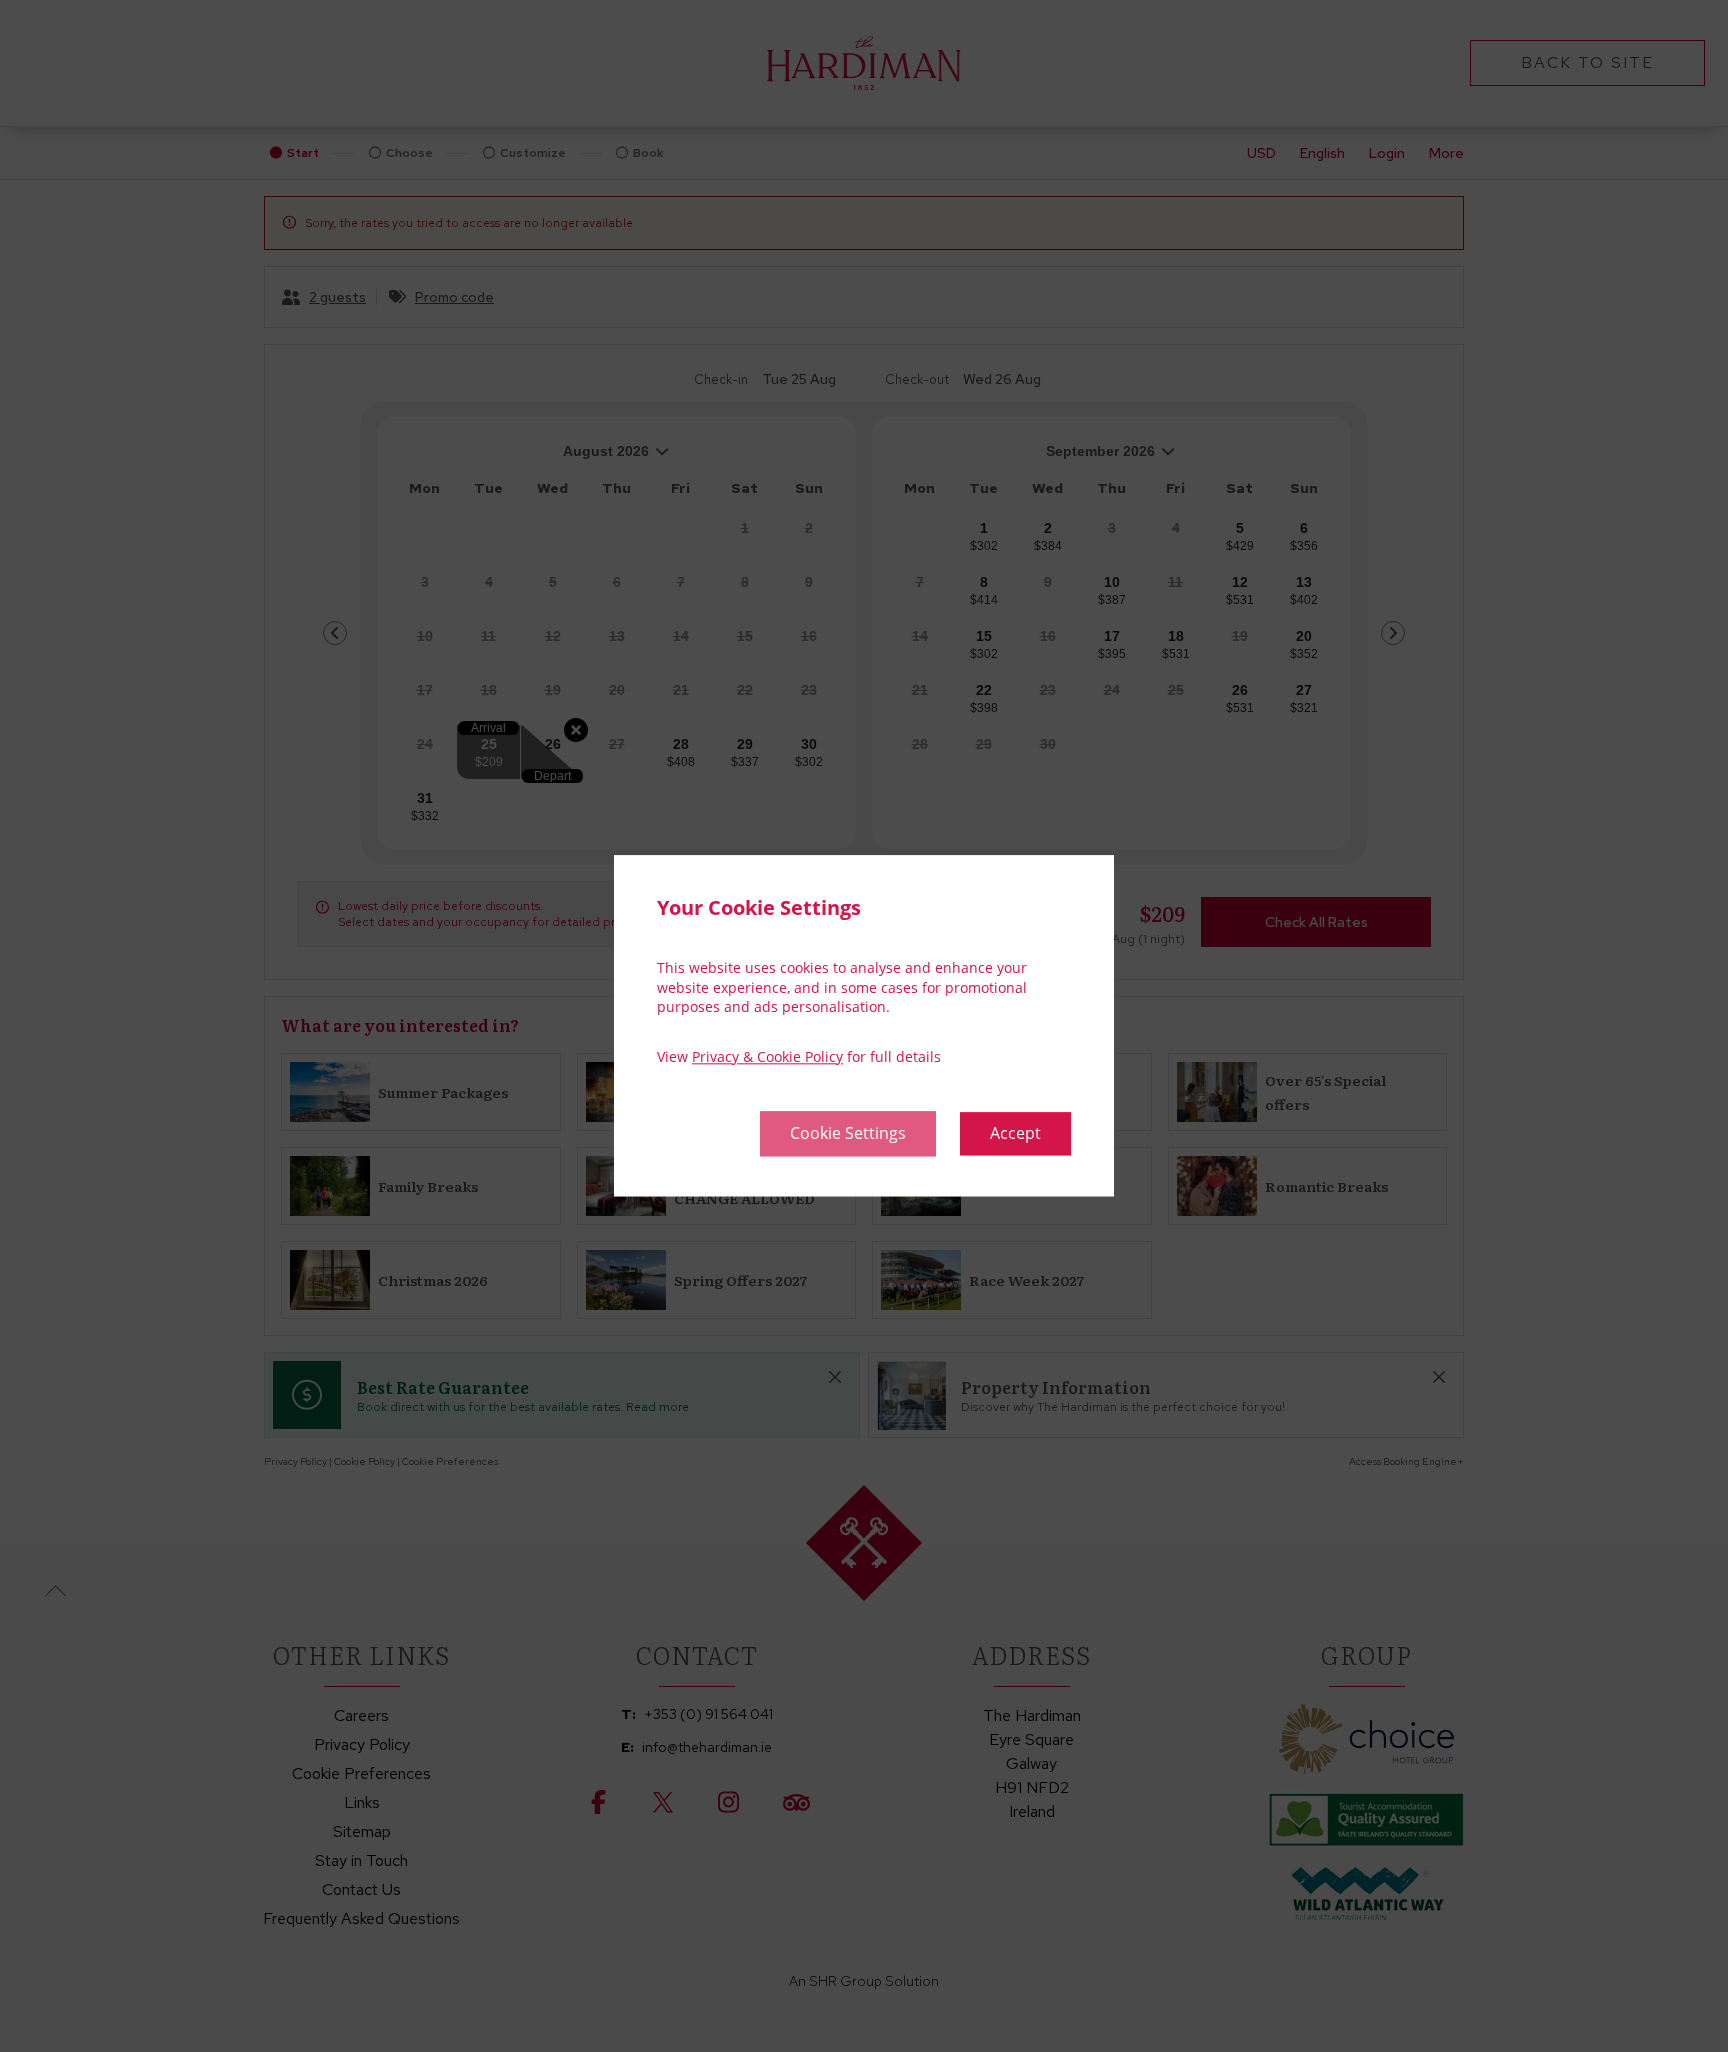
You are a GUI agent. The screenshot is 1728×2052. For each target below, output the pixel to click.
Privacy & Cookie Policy (767, 1056)
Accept (1015, 1134)
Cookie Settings (848, 1134)
